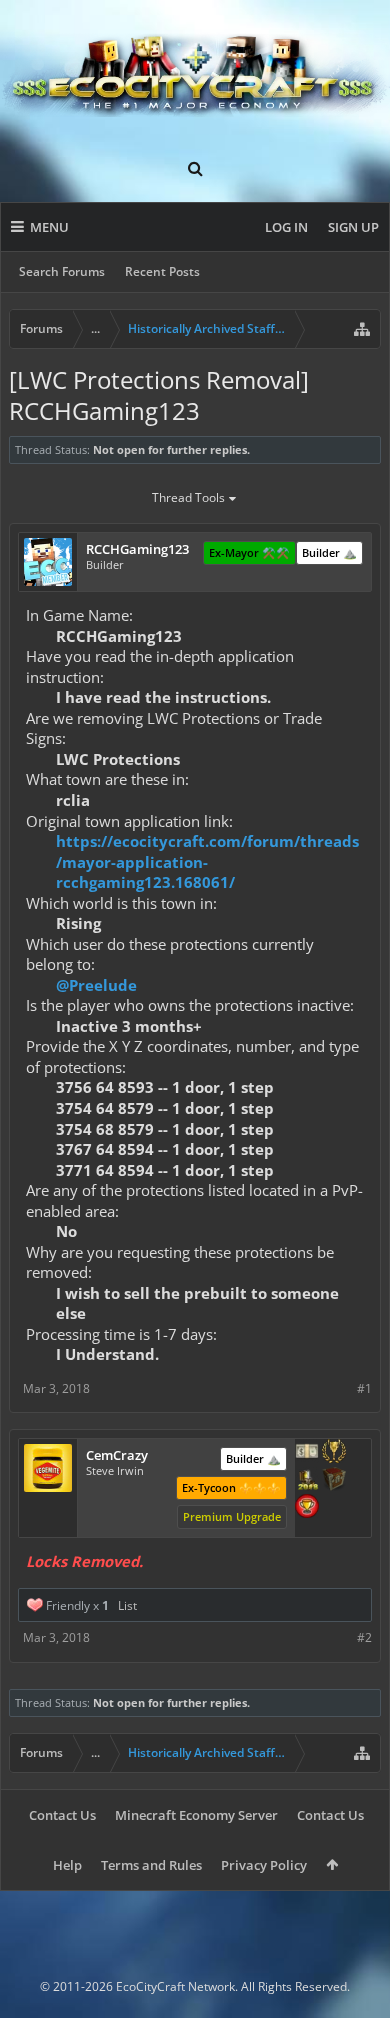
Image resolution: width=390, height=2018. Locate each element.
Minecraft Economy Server (196, 1815)
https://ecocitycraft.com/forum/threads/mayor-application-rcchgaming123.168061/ (207, 861)
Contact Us (62, 1815)
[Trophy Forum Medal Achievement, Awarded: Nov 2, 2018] (307, 1508)
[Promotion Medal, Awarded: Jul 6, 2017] (334, 1481)
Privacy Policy (264, 1865)
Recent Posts (162, 271)
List (127, 1605)
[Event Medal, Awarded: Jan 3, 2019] (334, 1453)
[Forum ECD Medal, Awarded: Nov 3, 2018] (307, 1453)
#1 (364, 1388)
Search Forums (62, 271)
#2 (364, 1637)
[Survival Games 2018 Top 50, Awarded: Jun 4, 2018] (307, 1481)
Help (67, 1865)
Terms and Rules (151, 1865)
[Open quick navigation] (362, 329)
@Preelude (96, 985)
